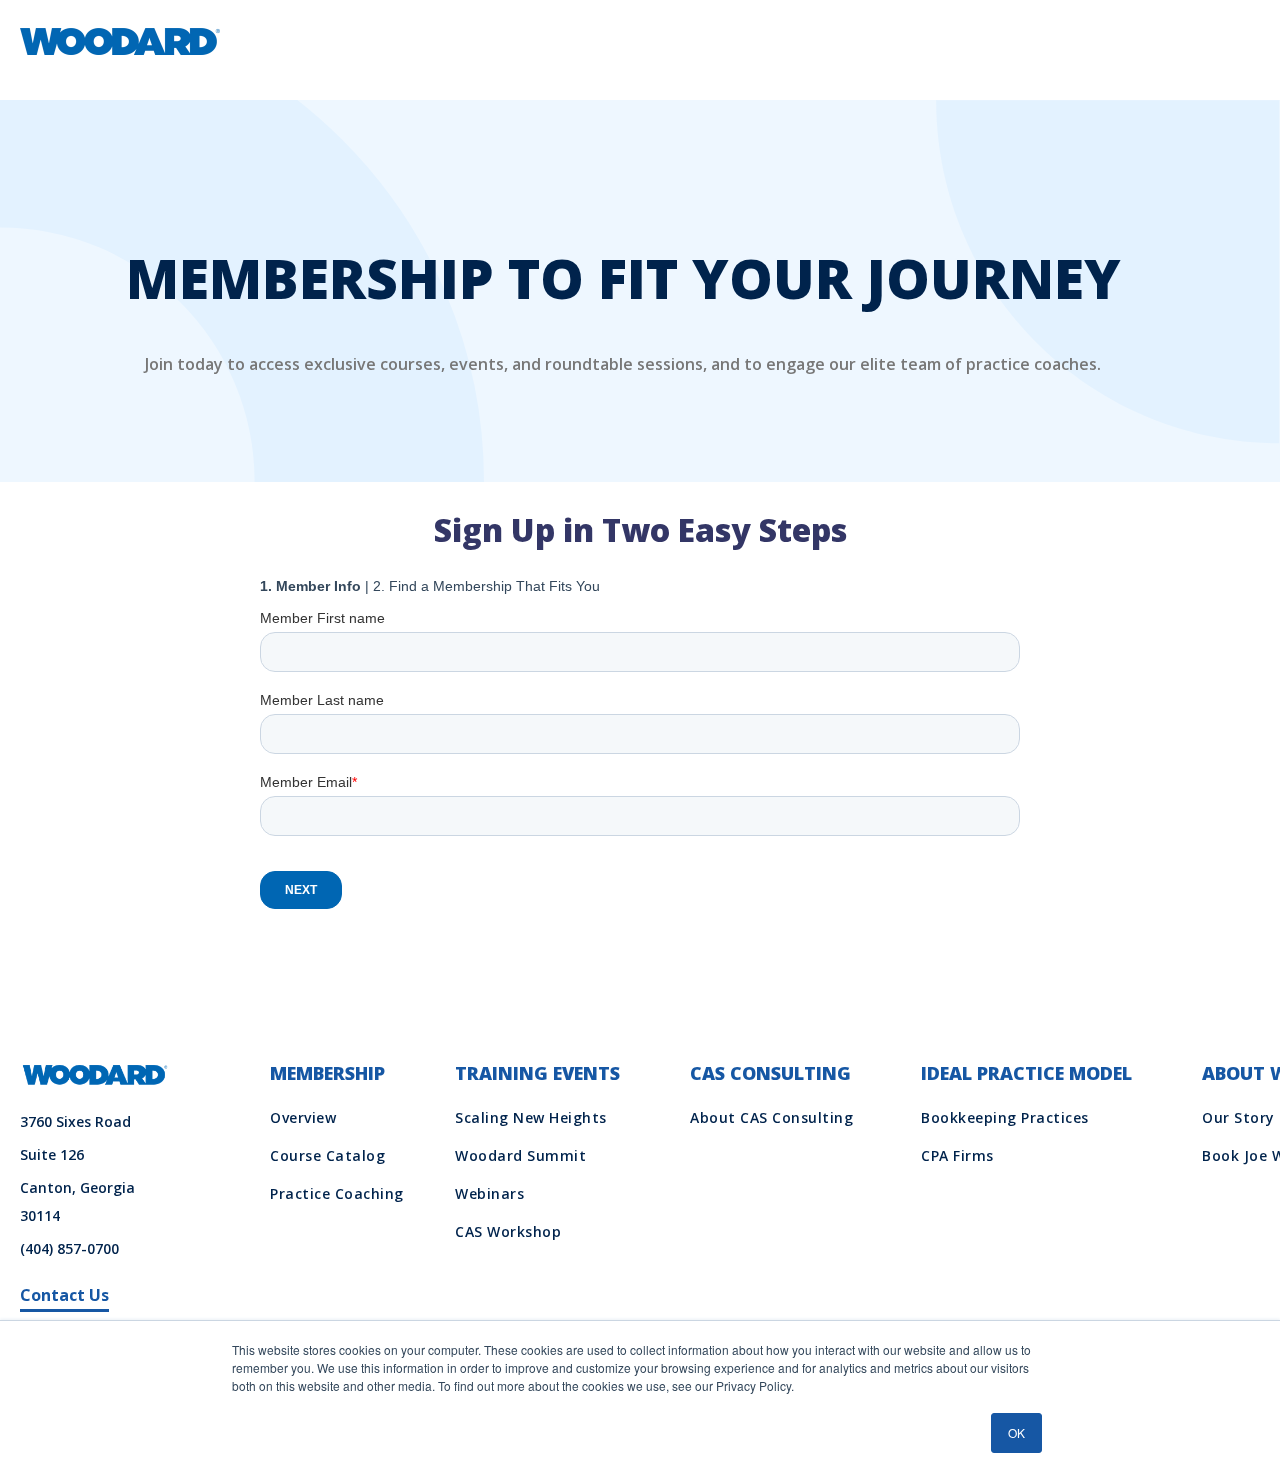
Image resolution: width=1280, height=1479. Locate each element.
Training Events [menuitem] (537, 1073)
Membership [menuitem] (327, 1073)
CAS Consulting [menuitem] (770, 1073)
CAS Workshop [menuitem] (508, 1231)
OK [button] (1016, 1432)
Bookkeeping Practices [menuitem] (1005, 1117)
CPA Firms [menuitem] (957, 1155)
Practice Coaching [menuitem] (337, 1193)
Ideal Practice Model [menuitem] (1026, 1073)
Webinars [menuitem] (489, 1193)
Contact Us (64, 1295)
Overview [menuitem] (303, 1117)
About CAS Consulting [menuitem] (771, 1117)
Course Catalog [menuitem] (327, 1155)
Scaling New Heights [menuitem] (531, 1117)
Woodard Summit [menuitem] (520, 1155)
